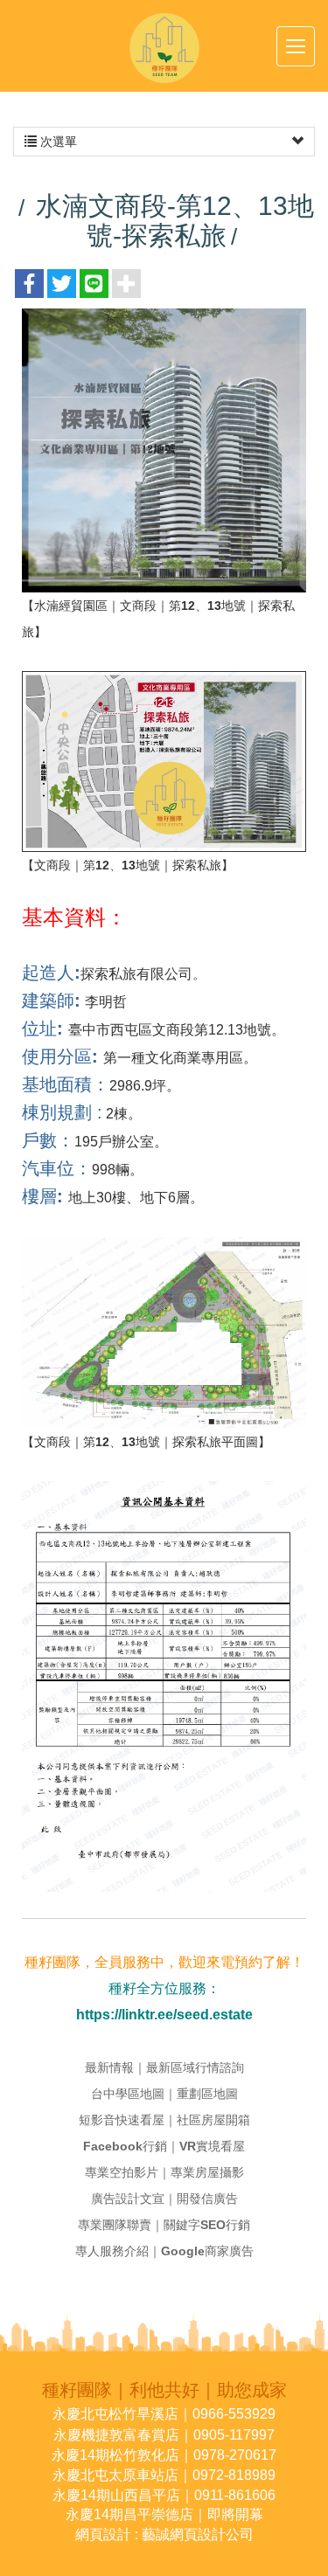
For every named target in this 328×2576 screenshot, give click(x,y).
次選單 (57, 142)
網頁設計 (103, 2534)
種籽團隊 (164, 48)
